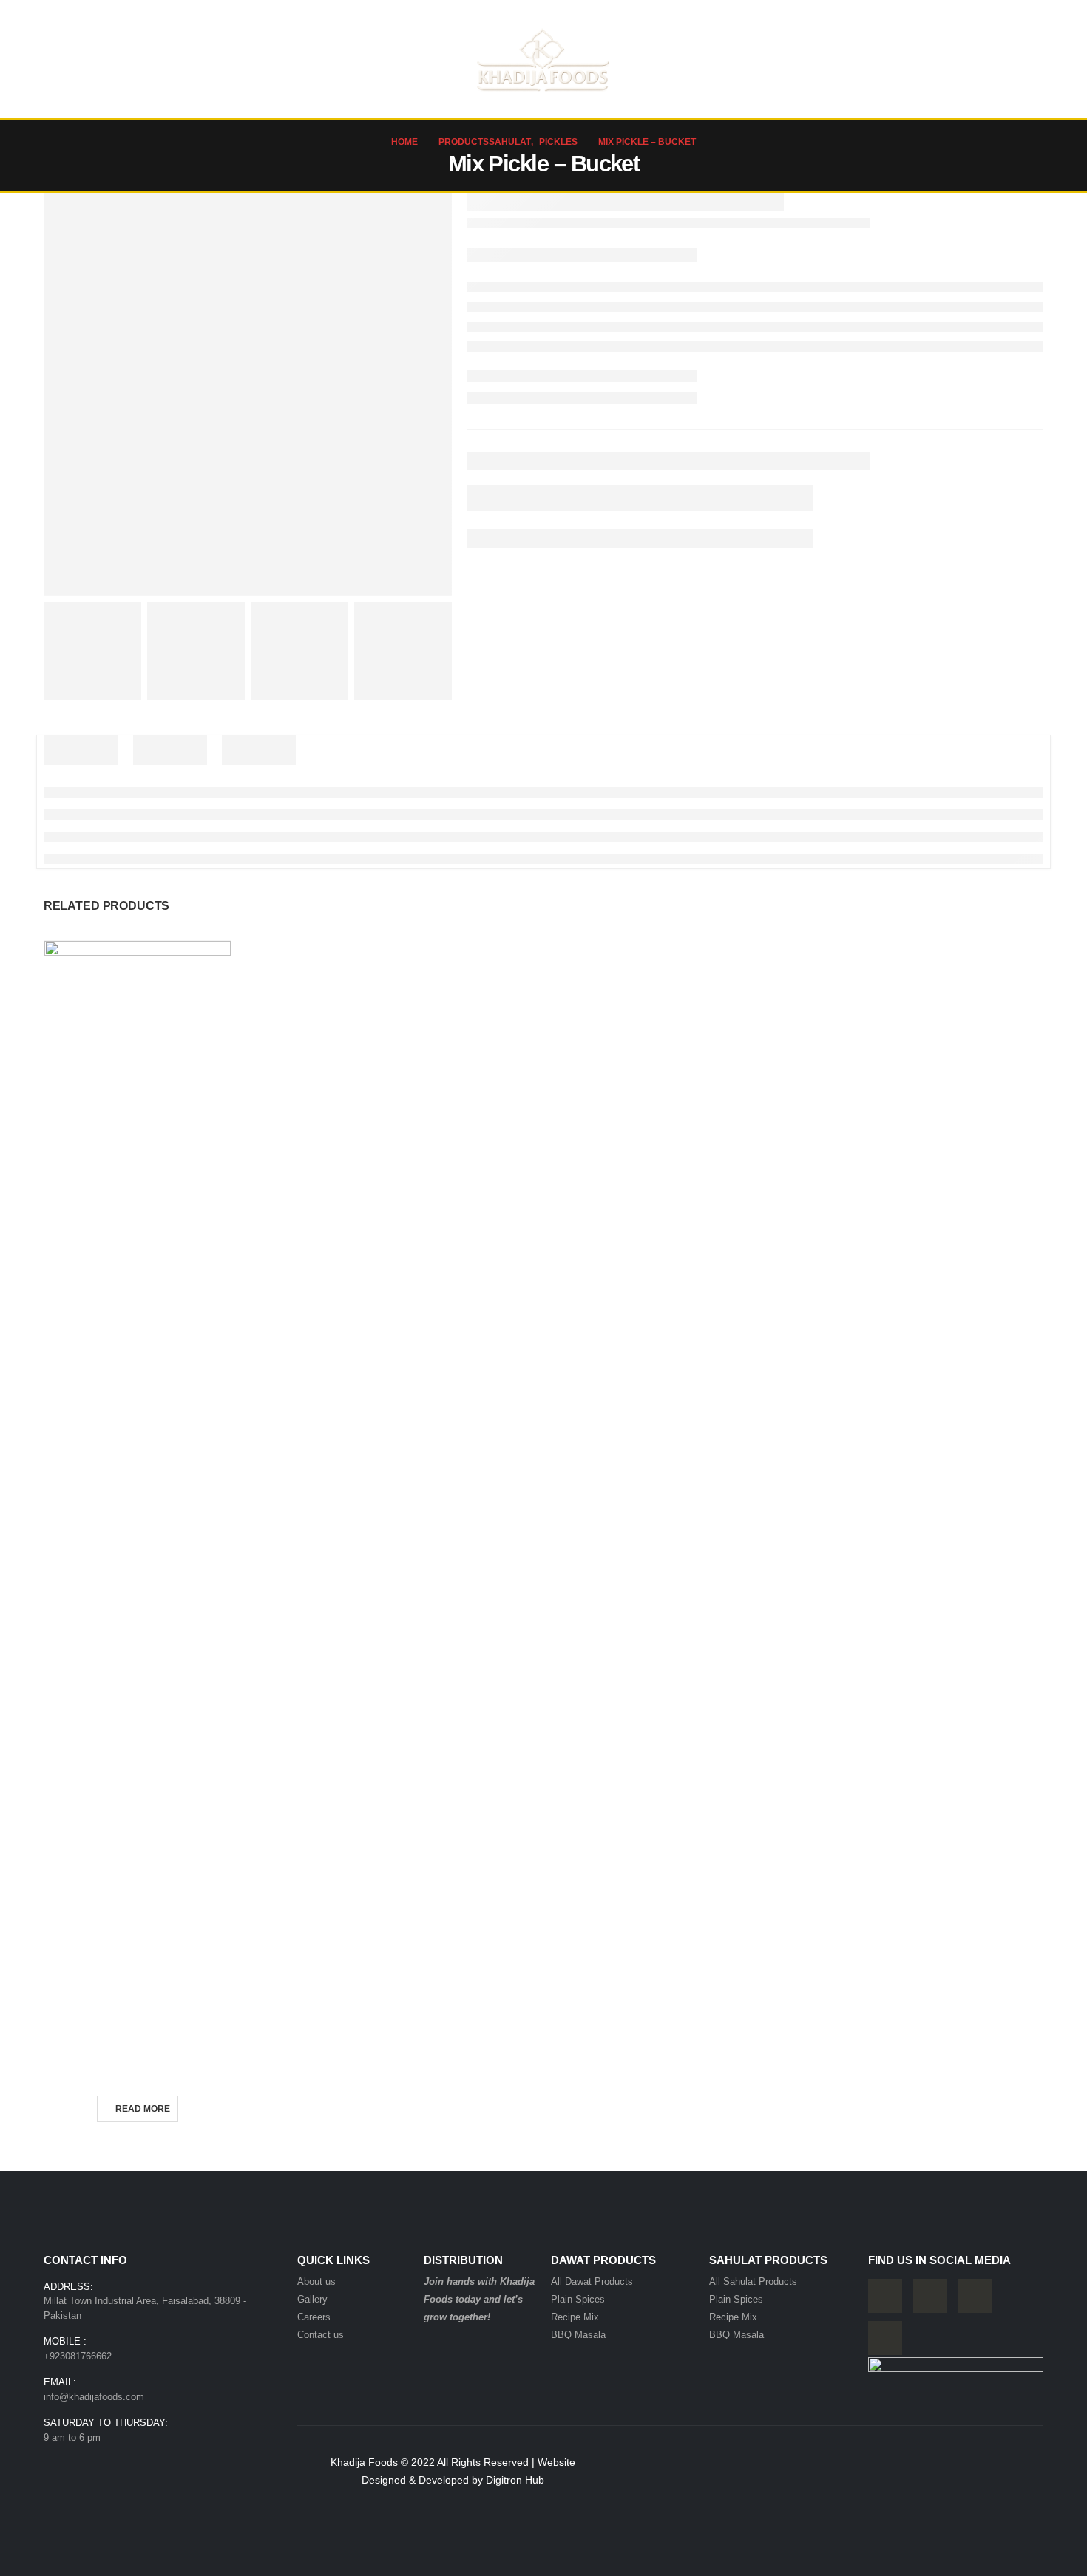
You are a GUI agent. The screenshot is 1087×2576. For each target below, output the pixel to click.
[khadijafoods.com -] (543, 59)
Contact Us (997, 59)
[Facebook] (885, 2296)
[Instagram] (975, 2296)
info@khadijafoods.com (94, 2397)
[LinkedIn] (885, 2338)
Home (70, 59)
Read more (143, 2109)
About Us (135, 59)
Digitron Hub (515, 2480)
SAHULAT (339, 59)
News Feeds (797, 59)
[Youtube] (930, 2296)
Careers (867, 59)
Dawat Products (232, 59)
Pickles (138, 2069)
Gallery (928, 59)
